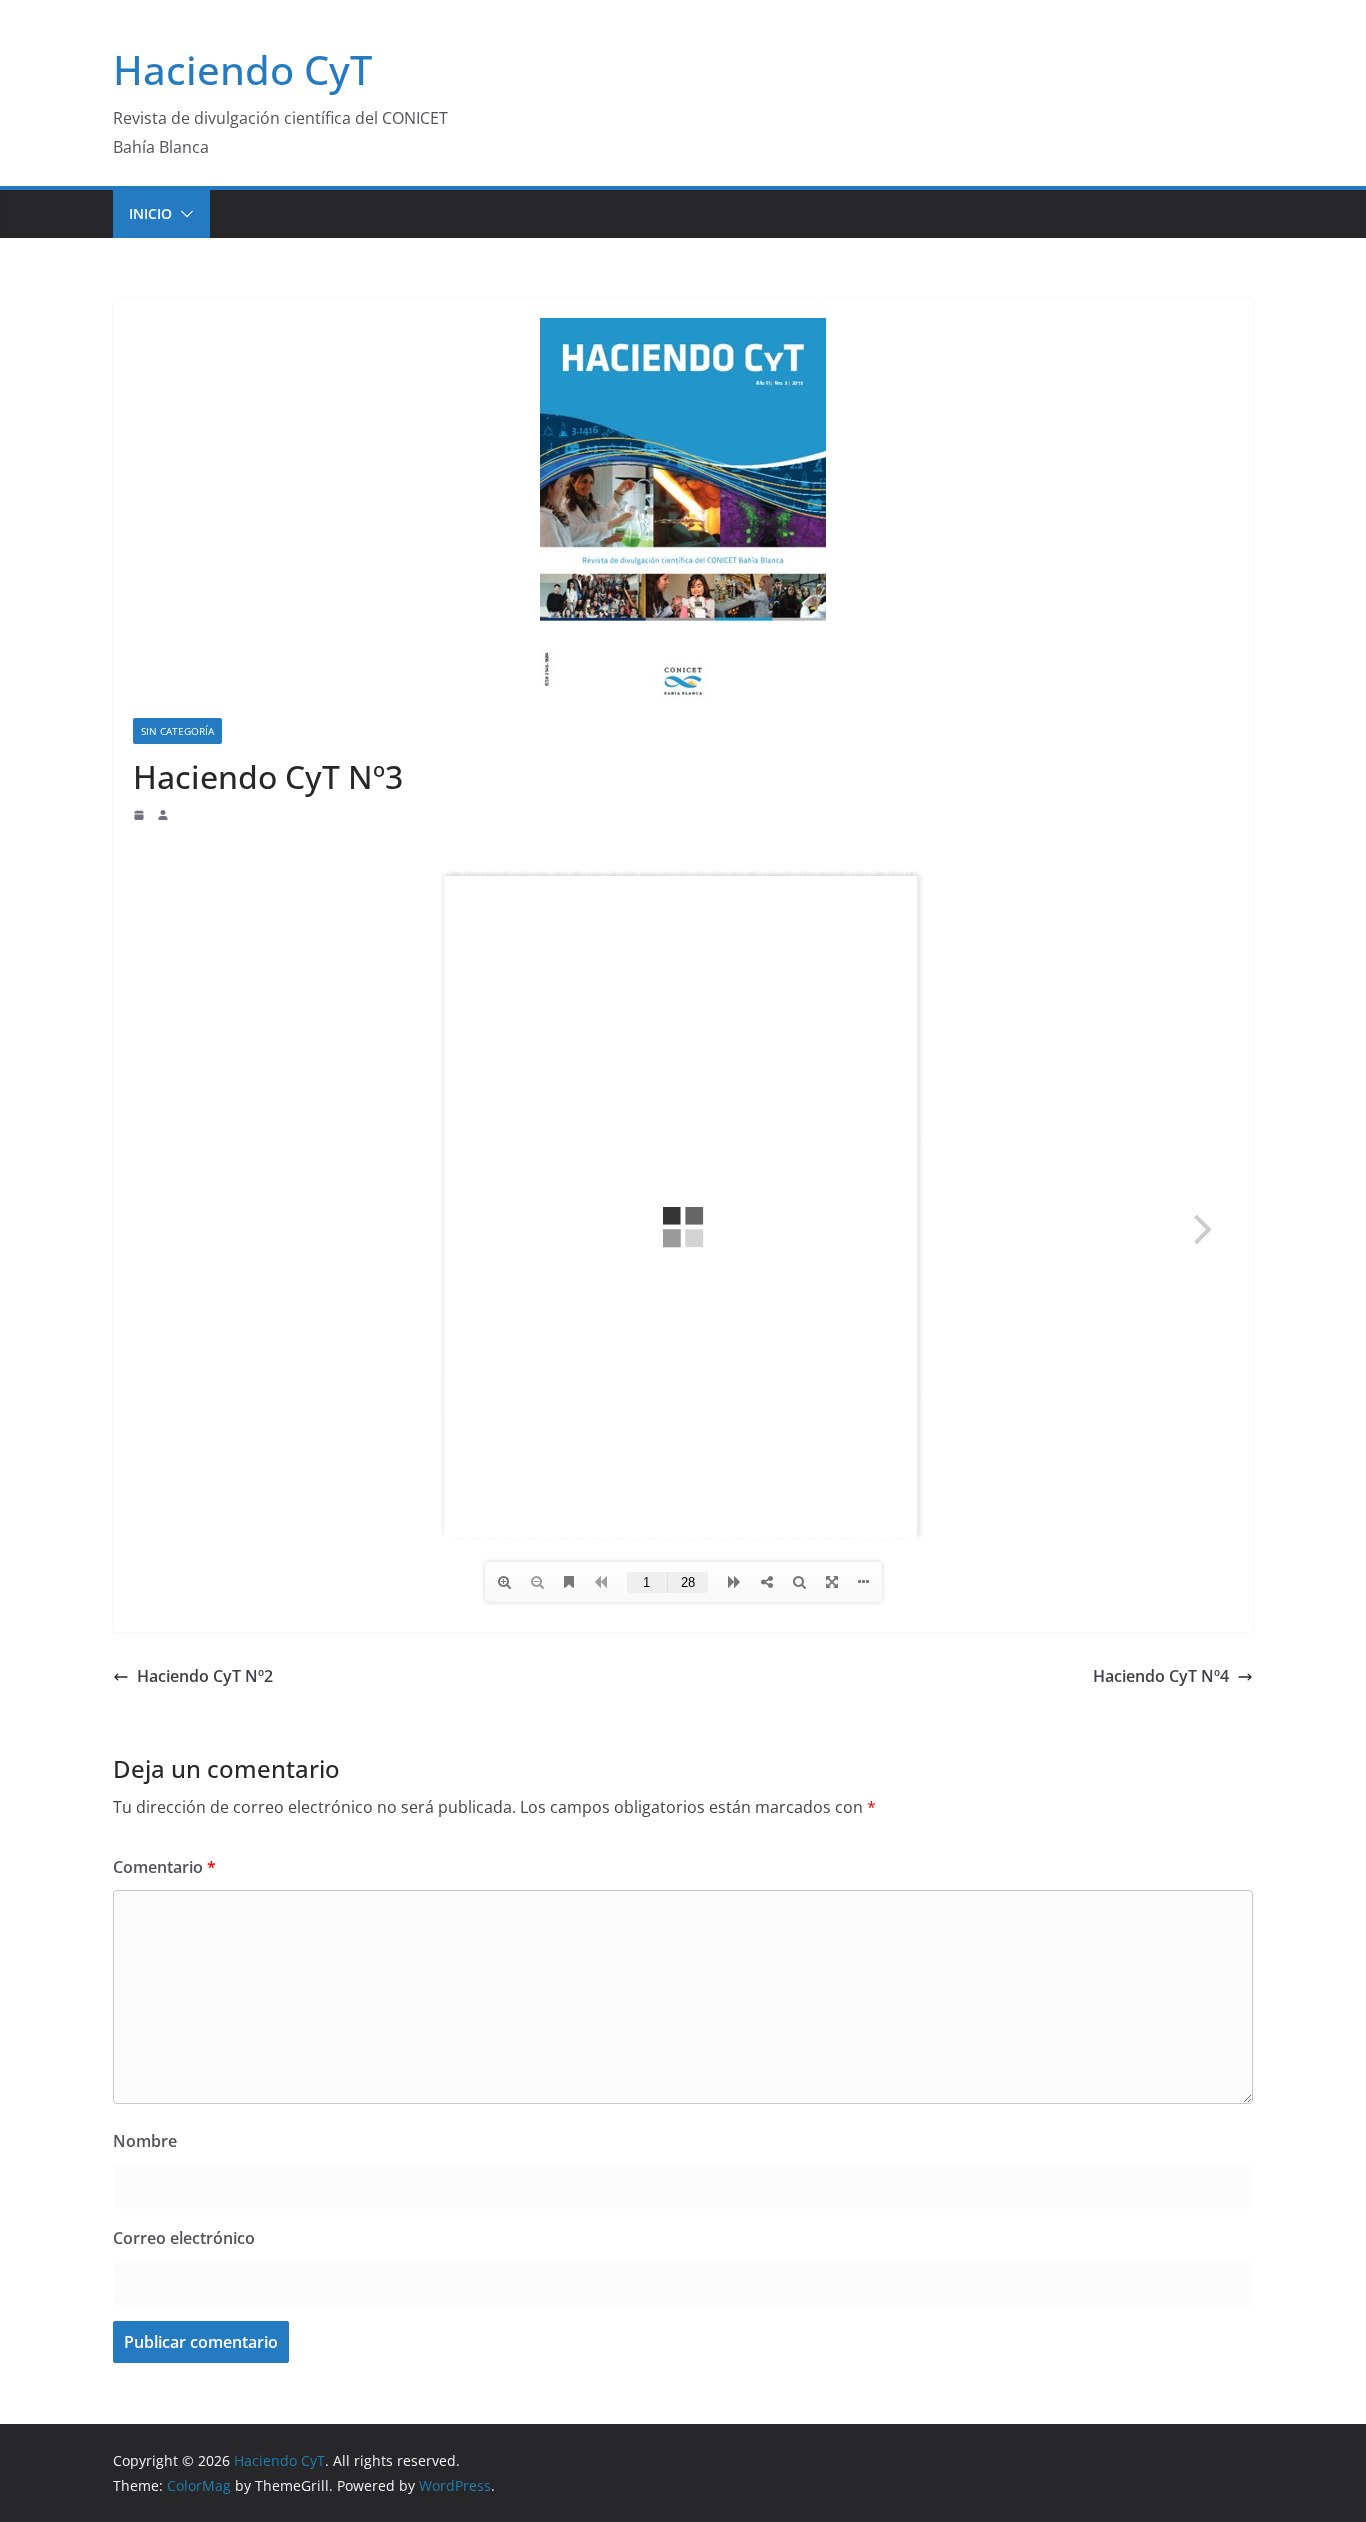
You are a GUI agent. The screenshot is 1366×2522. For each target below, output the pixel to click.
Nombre (145, 2141)
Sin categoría (177, 731)
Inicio (150, 213)
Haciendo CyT (242, 69)
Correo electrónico (184, 2238)
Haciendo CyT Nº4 (1161, 1676)
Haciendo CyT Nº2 (205, 1676)
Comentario (164, 1867)
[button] (183, 214)
